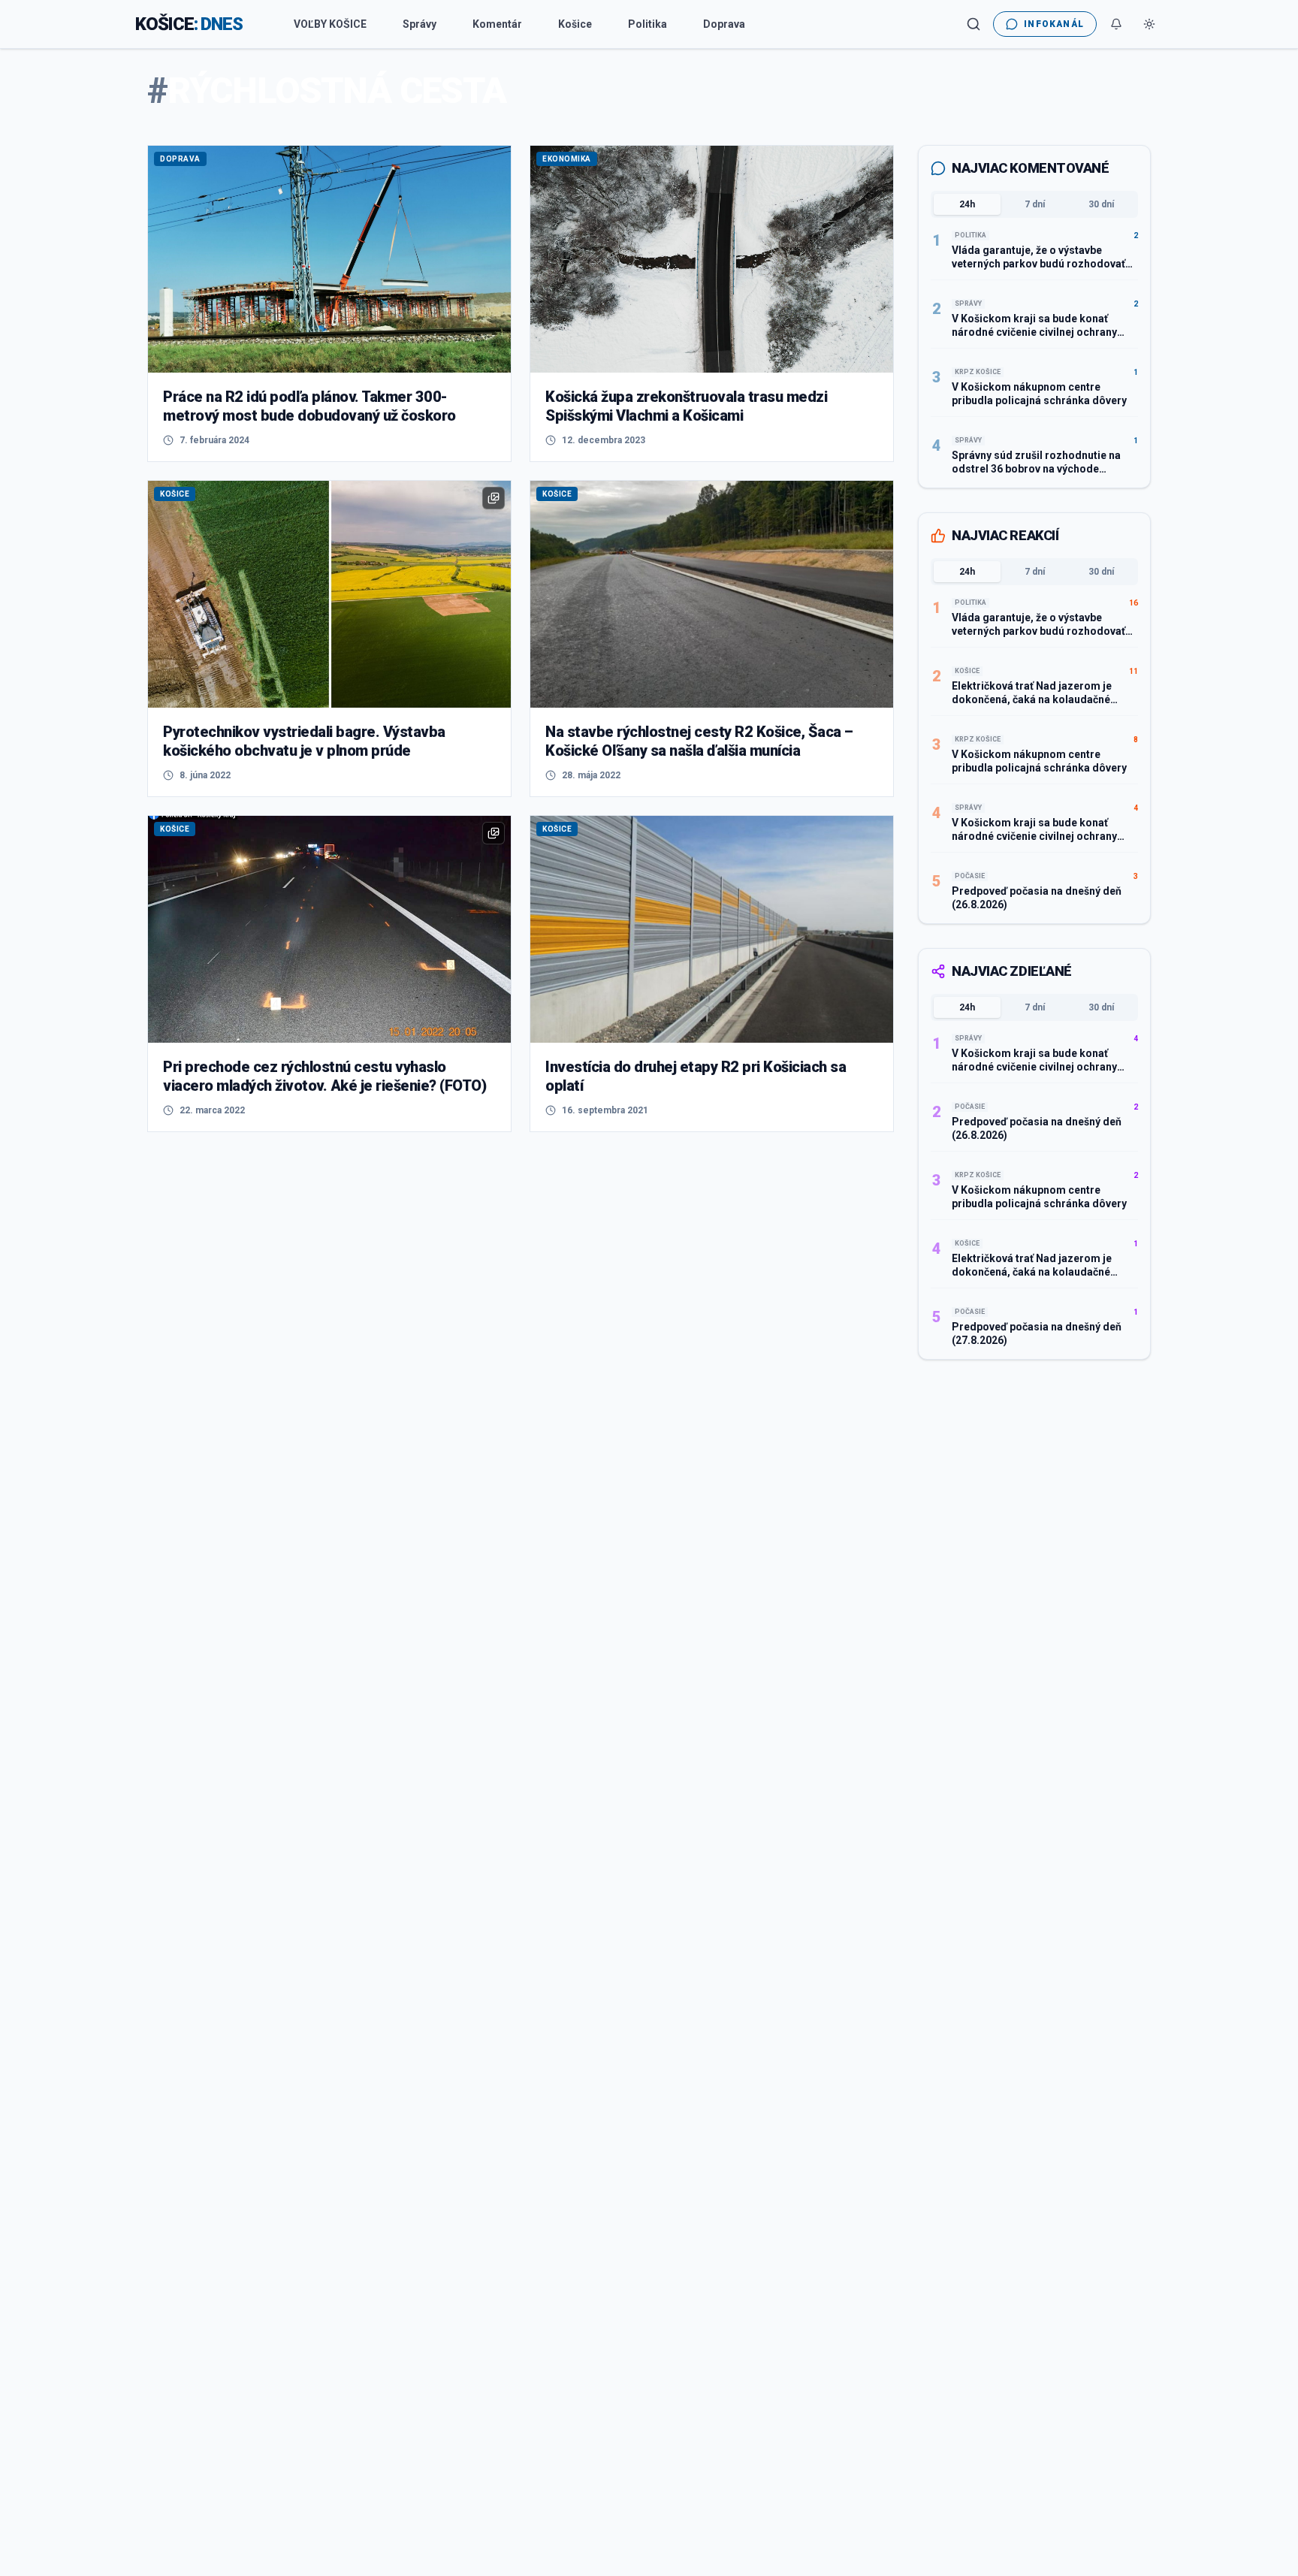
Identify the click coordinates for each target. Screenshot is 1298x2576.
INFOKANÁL (1054, 24)
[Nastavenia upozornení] (1116, 24)
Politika (647, 24)
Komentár (497, 24)
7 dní (1035, 204)
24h (967, 204)
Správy (420, 24)
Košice (575, 24)
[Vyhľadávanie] (973, 24)
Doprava (724, 24)
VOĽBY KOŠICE (330, 24)
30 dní (1101, 204)
